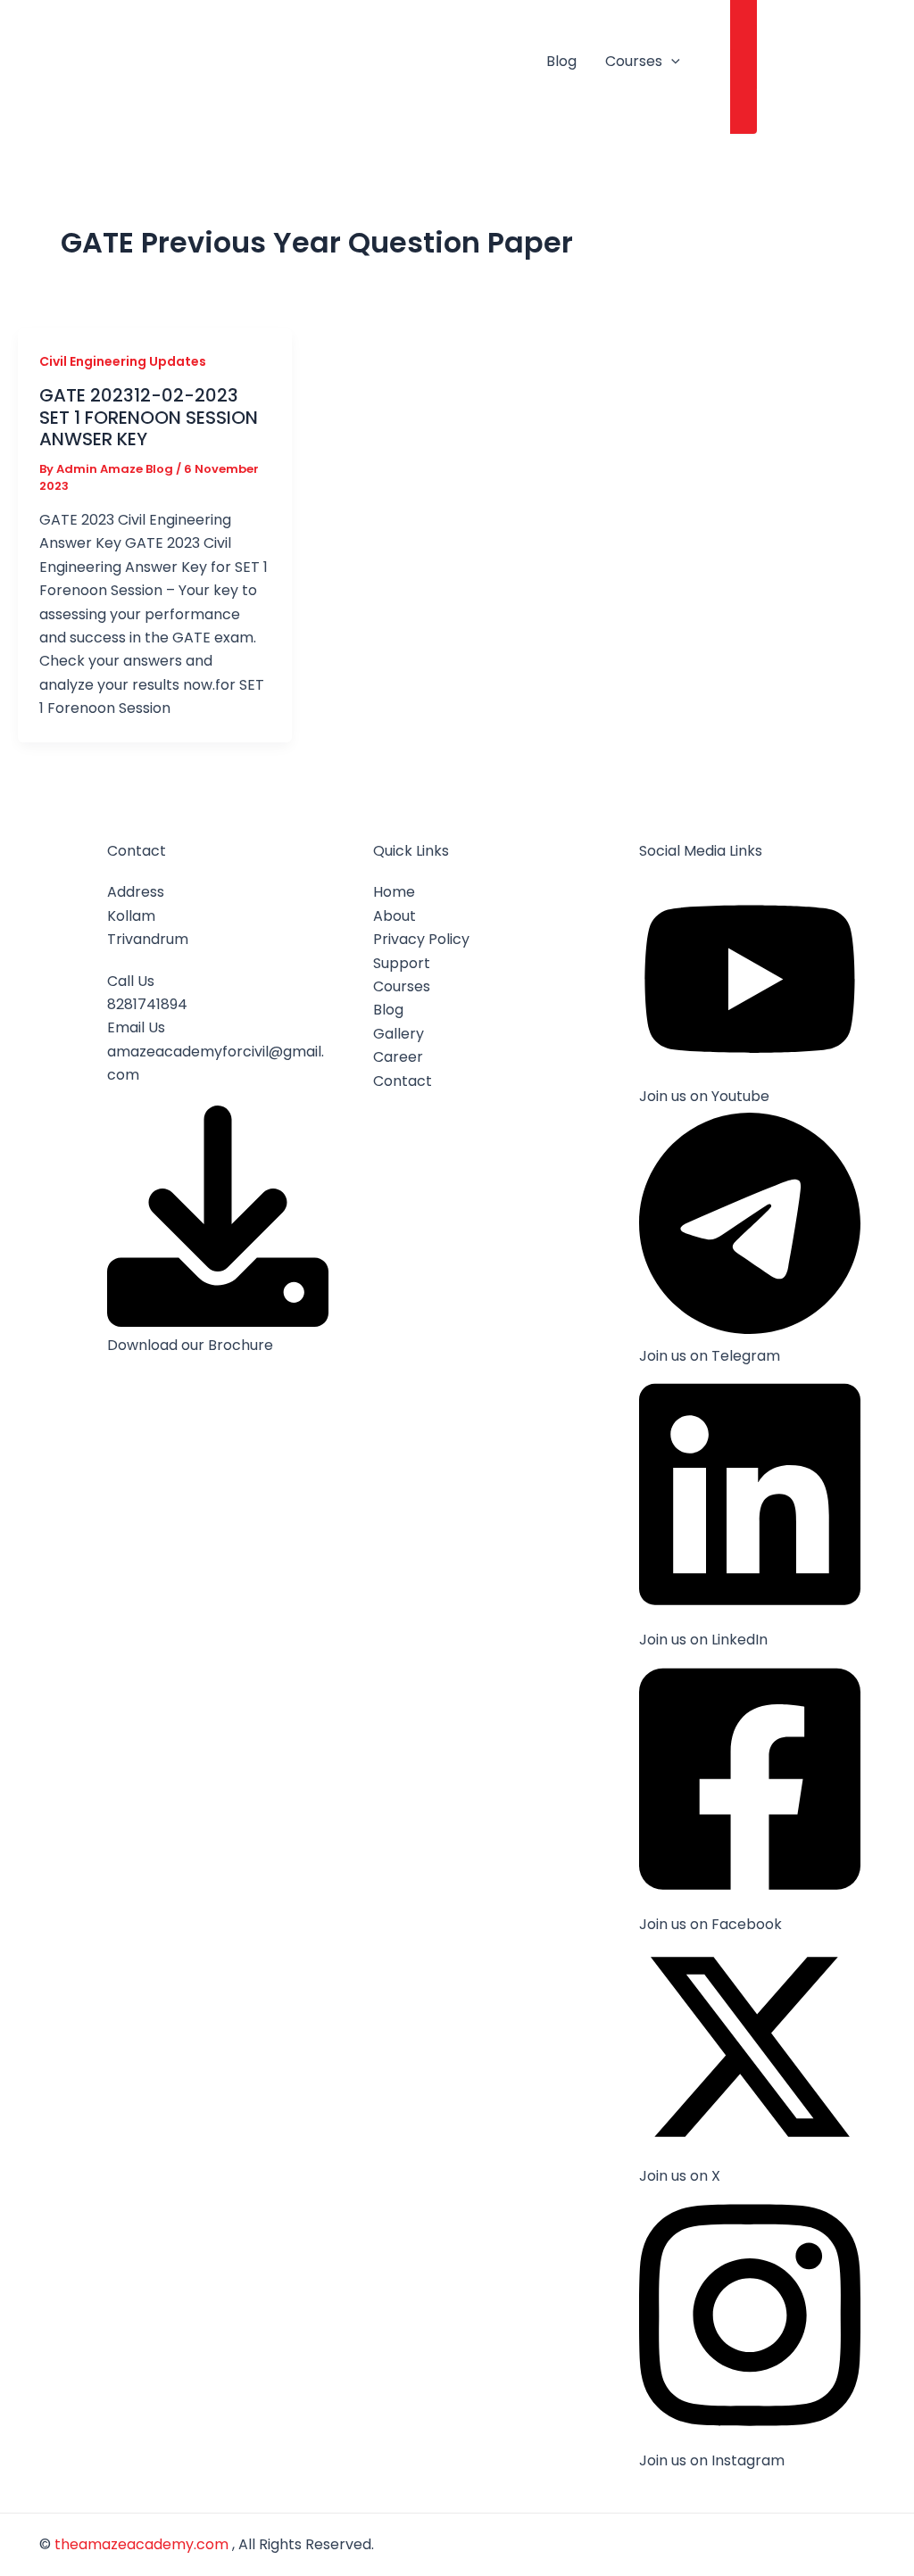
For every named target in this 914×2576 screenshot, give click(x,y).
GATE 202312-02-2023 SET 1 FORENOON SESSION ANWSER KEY (149, 417)
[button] (671, 62)
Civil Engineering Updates (123, 361)
